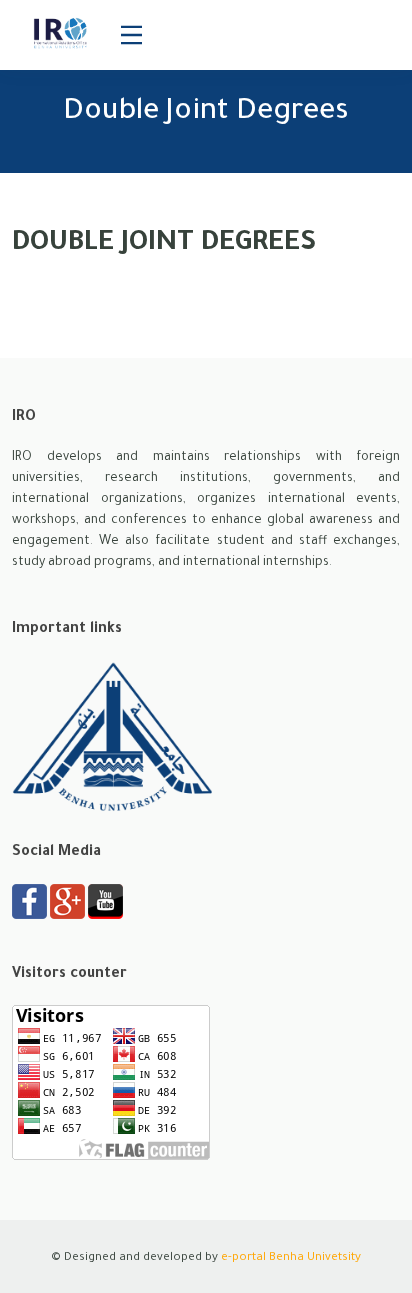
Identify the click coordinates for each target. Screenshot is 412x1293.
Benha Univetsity (315, 1258)
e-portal (243, 1258)
